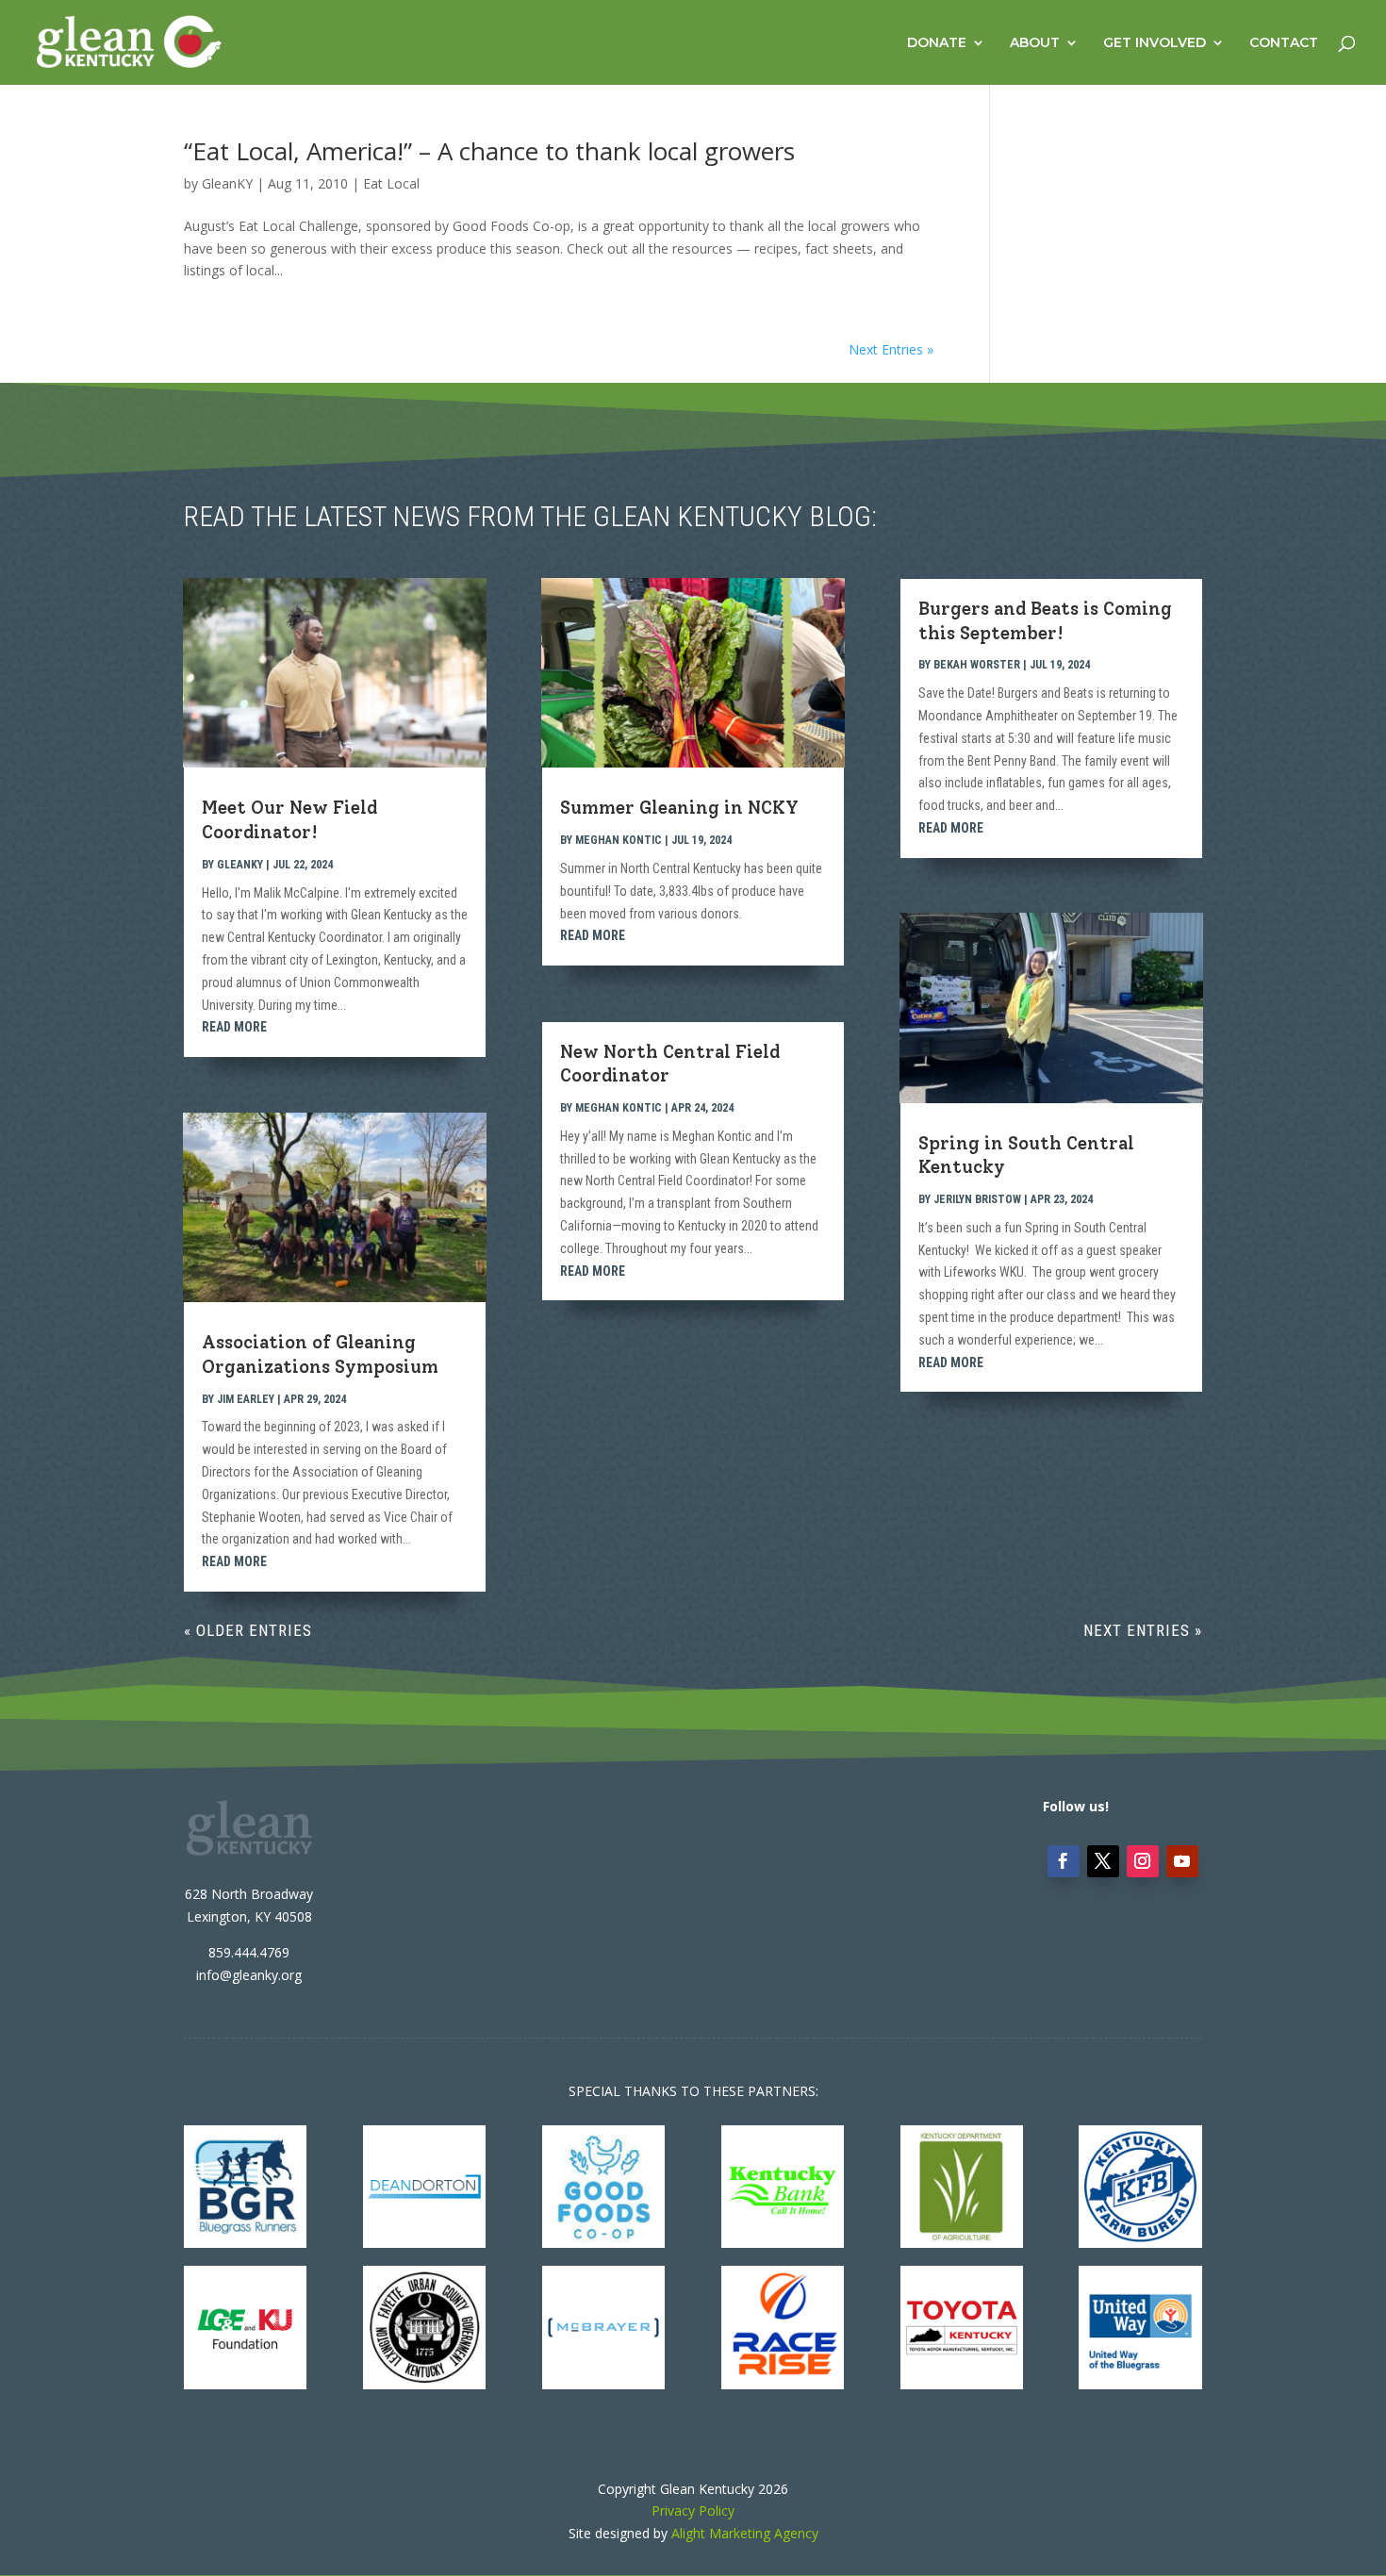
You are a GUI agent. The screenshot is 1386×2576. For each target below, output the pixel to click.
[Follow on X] (1103, 1861)
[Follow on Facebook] (1064, 1861)
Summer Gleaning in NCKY (679, 808)
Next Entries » (891, 349)
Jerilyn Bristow (977, 1199)
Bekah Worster (977, 665)
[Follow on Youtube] (1182, 1861)
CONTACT (1284, 43)
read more (234, 1027)
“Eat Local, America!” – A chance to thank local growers (489, 151)
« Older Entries (248, 1630)
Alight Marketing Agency (745, 2533)
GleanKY (227, 183)
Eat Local (391, 183)
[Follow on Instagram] (1143, 1861)
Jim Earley (246, 1399)
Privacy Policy (693, 2510)
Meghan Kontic (619, 840)
